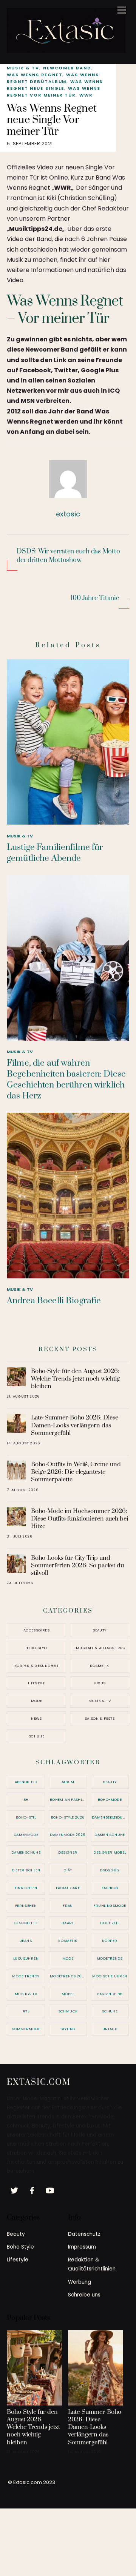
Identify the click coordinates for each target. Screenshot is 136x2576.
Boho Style (36, 1648)
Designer (68, 1852)
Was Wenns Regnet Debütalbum (53, 78)
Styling (68, 2029)
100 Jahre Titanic (95, 598)
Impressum (82, 2247)
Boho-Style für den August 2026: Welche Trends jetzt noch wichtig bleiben (75, 1379)
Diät (68, 1870)
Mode (37, 1701)
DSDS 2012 (110, 1870)
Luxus (100, 1683)
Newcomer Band (67, 68)
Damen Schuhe (110, 1835)
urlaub (110, 2029)
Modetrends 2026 (68, 1976)
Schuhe (36, 1736)
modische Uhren (110, 1976)
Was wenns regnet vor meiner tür (54, 92)
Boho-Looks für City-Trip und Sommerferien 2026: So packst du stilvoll (77, 1565)
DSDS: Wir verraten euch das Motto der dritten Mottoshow (68, 556)
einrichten (26, 1888)
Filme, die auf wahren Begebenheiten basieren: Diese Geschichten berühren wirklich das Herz (66, 1080)
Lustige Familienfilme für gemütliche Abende (55, 853)
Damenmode (26, 1835)
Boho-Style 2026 (68, 1817)
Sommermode (26, 2029)
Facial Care (68, 1888)
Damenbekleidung (110, 1817)
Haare (68, 1923)
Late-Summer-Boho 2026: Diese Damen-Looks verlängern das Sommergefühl (75, 1425)
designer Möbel (110, 1852)
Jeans (26, 1941)
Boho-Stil (26, 1817)
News (36, 1718)
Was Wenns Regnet (35, 75)
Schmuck (68, 2011)
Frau (68, 1906)
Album (68, 1782)
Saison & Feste (100, 1718)
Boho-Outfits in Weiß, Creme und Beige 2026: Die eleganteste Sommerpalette (76, 1472)
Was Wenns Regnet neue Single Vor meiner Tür (52, 120)
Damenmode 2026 (68, 1835)
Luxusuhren (26, 1958)
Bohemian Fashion (68, 1800)
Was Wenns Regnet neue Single (55, 85)
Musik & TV (23, 68)
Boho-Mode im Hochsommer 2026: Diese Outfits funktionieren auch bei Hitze (80, 1519)
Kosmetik (99, 1666)
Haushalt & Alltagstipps (100, 1648)
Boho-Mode (110, 1800)
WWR (86, 95)
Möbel (68, 1994)
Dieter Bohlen (26, 1870)
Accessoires (36, 1630)
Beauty (99, 1630)
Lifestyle (36, 1683)
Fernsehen (26, 1906)
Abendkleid (26, 1782)
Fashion (110, 1888)
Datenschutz (84, 2234)
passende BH (110, 1994)
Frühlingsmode (110, 1906)
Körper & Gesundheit (36, 1666)
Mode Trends (26, 1976)
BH (26, 1800)
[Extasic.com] (66, 50)
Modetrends (110, 1958)
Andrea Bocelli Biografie (54, 1301)
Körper (110, 1941)
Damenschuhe (26, 1852)
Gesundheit (26, 1923)
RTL (26, 2011)
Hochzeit (110, 1923)
